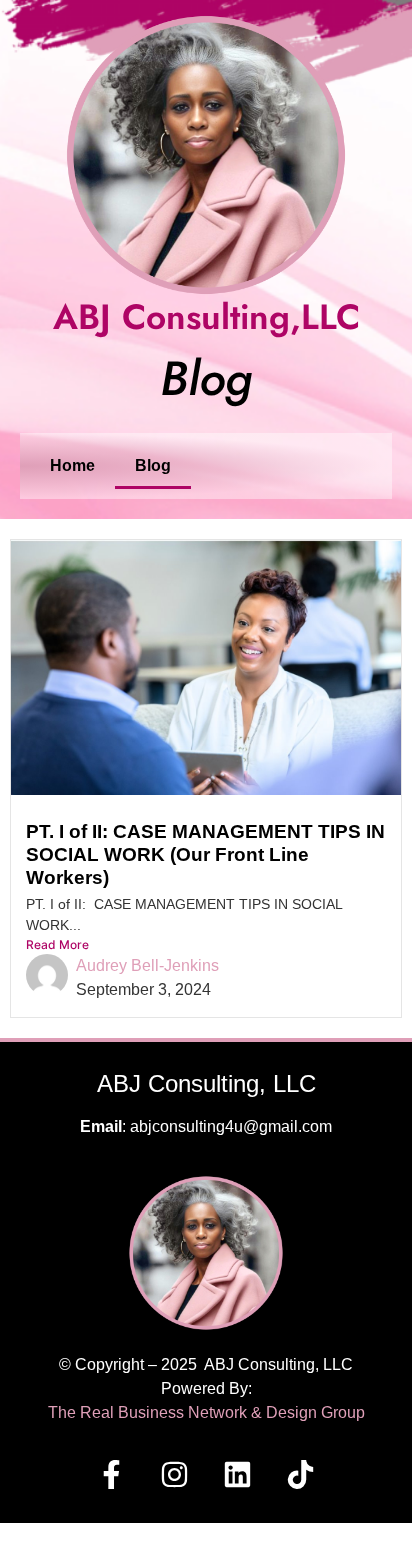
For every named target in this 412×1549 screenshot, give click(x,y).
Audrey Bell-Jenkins (147, 965)
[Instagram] (175, 1474)
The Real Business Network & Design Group (206, 1412)
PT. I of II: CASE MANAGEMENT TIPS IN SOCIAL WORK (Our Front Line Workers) (205, 854)
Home (72, 465)
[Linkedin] (238, 1474)
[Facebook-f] (112, 1474)
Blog (153, 465)
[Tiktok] (301, 1474)
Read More (57, 944)
